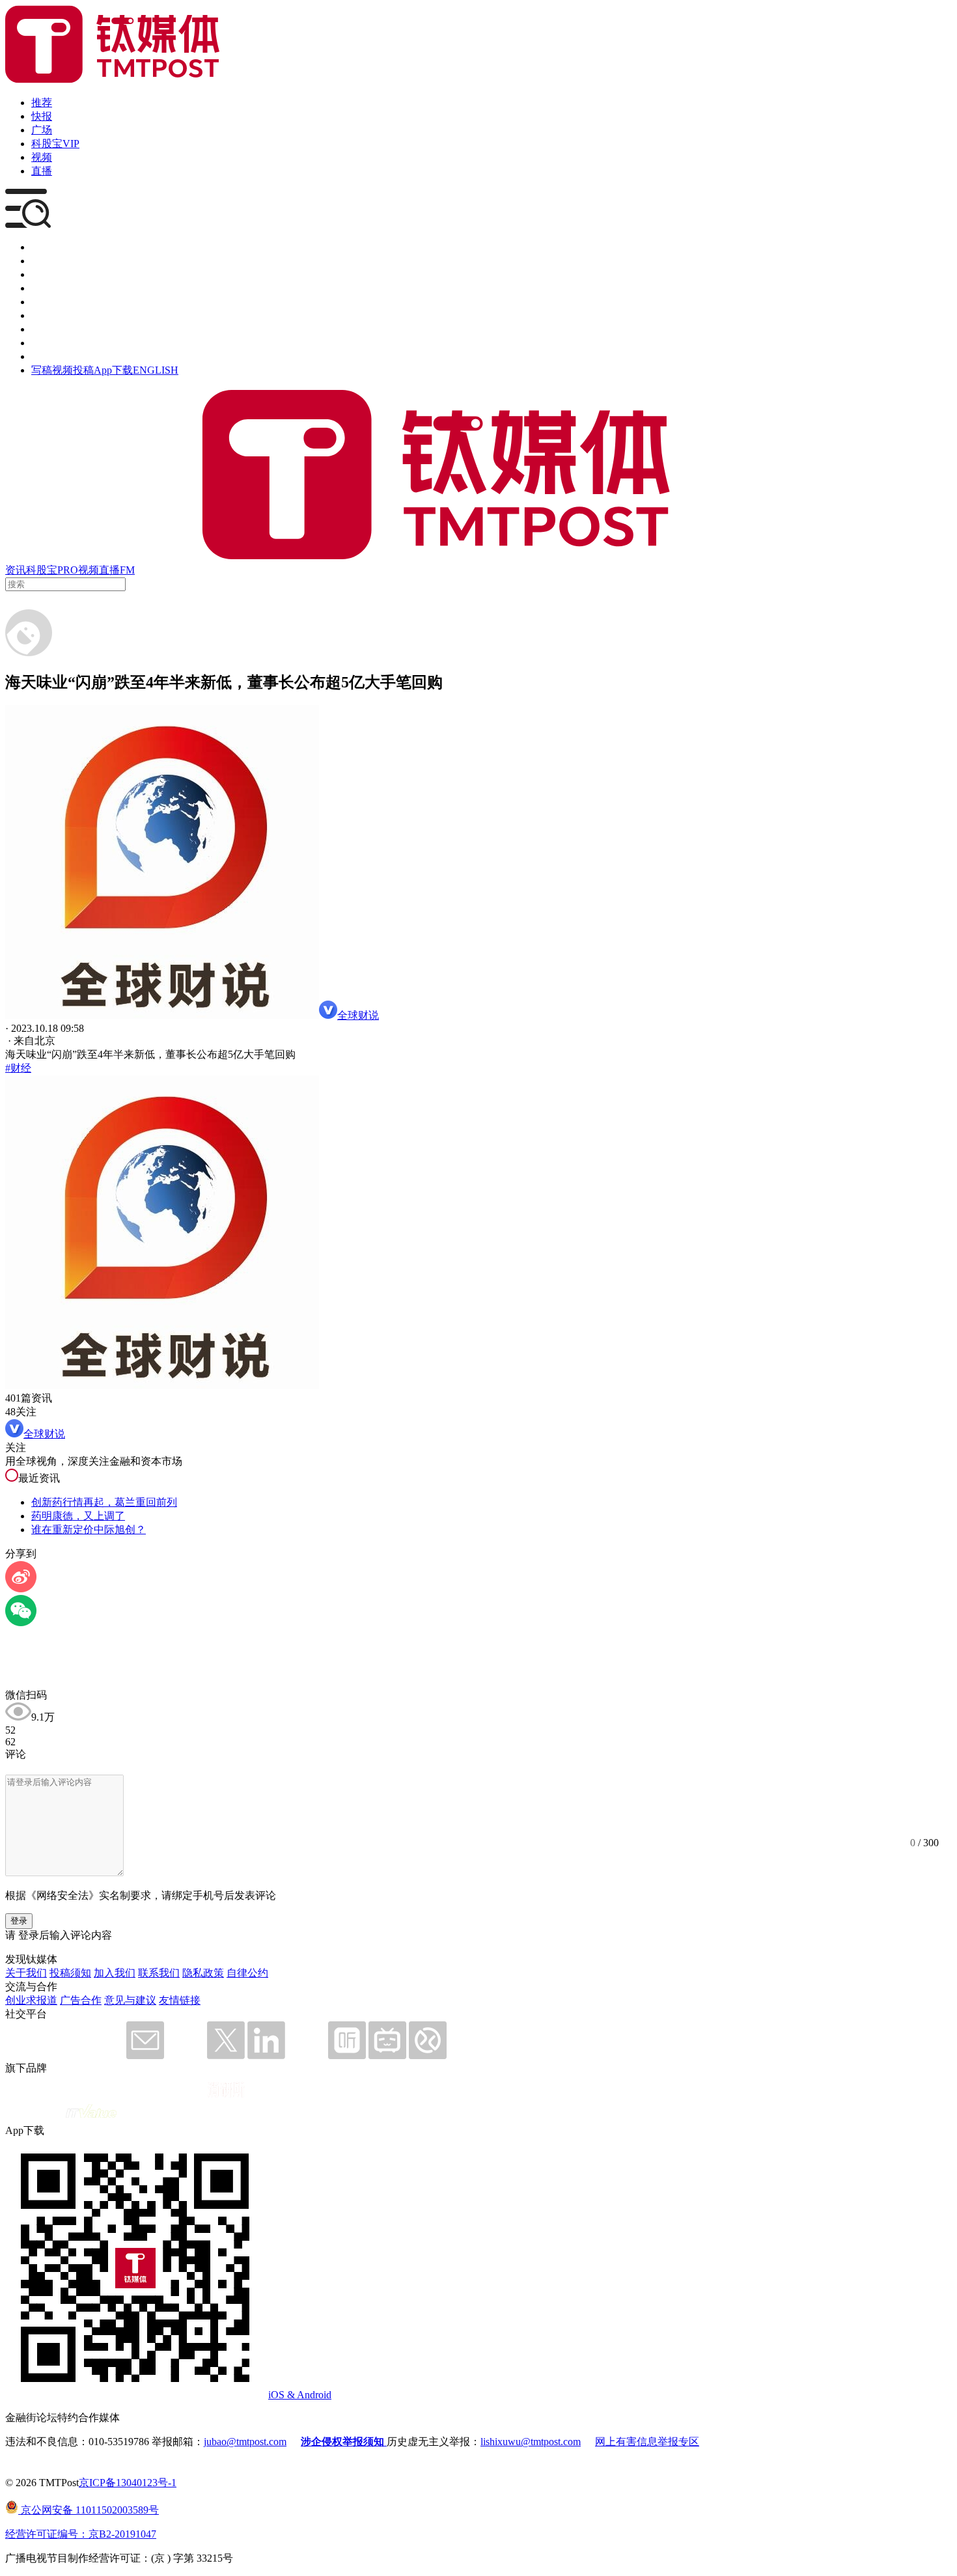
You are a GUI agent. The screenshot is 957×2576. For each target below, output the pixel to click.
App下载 (113, 370)
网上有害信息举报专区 (647, 2442)
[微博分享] (21, 1589)
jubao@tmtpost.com (245, 2442)
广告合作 (81, 2000)
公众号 (47, 343)
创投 (42, 274)
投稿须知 (70, 1973)
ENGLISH (156, 370)
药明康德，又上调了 (78, 1516)
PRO (68, 570)
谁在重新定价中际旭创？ (89, 1530)
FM (127, 570)
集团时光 (52, 329)
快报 (42, 116)
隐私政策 (203, 1973)
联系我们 (159, 1973)
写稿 (42, 370)
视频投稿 (73, 370)
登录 (19, 1921)
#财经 (18, 1068)
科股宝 (42, 570)
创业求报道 (31, 2000)
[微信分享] (21, 1623)
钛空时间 (52, 315)
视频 (42, 157)
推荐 (42, 103)
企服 (42, 261)
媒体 (42, 247)
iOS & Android (300, 2395)
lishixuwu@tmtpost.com (531, 2442)
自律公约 (247, 1973)
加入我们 (115, 1973)
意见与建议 (130, 2000)
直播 (42, 171)
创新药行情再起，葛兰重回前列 (104, 1502)
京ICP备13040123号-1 (128, 2483)
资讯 (16, 570)
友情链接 (180, 2000)
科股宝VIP (55, 144)
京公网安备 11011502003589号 (89, 2510)
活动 (42, 302)
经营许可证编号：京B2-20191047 (81, 2534)
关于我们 (26, 1973)
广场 (42, 130)
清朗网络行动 (62, 356)
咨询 (42, 288)
